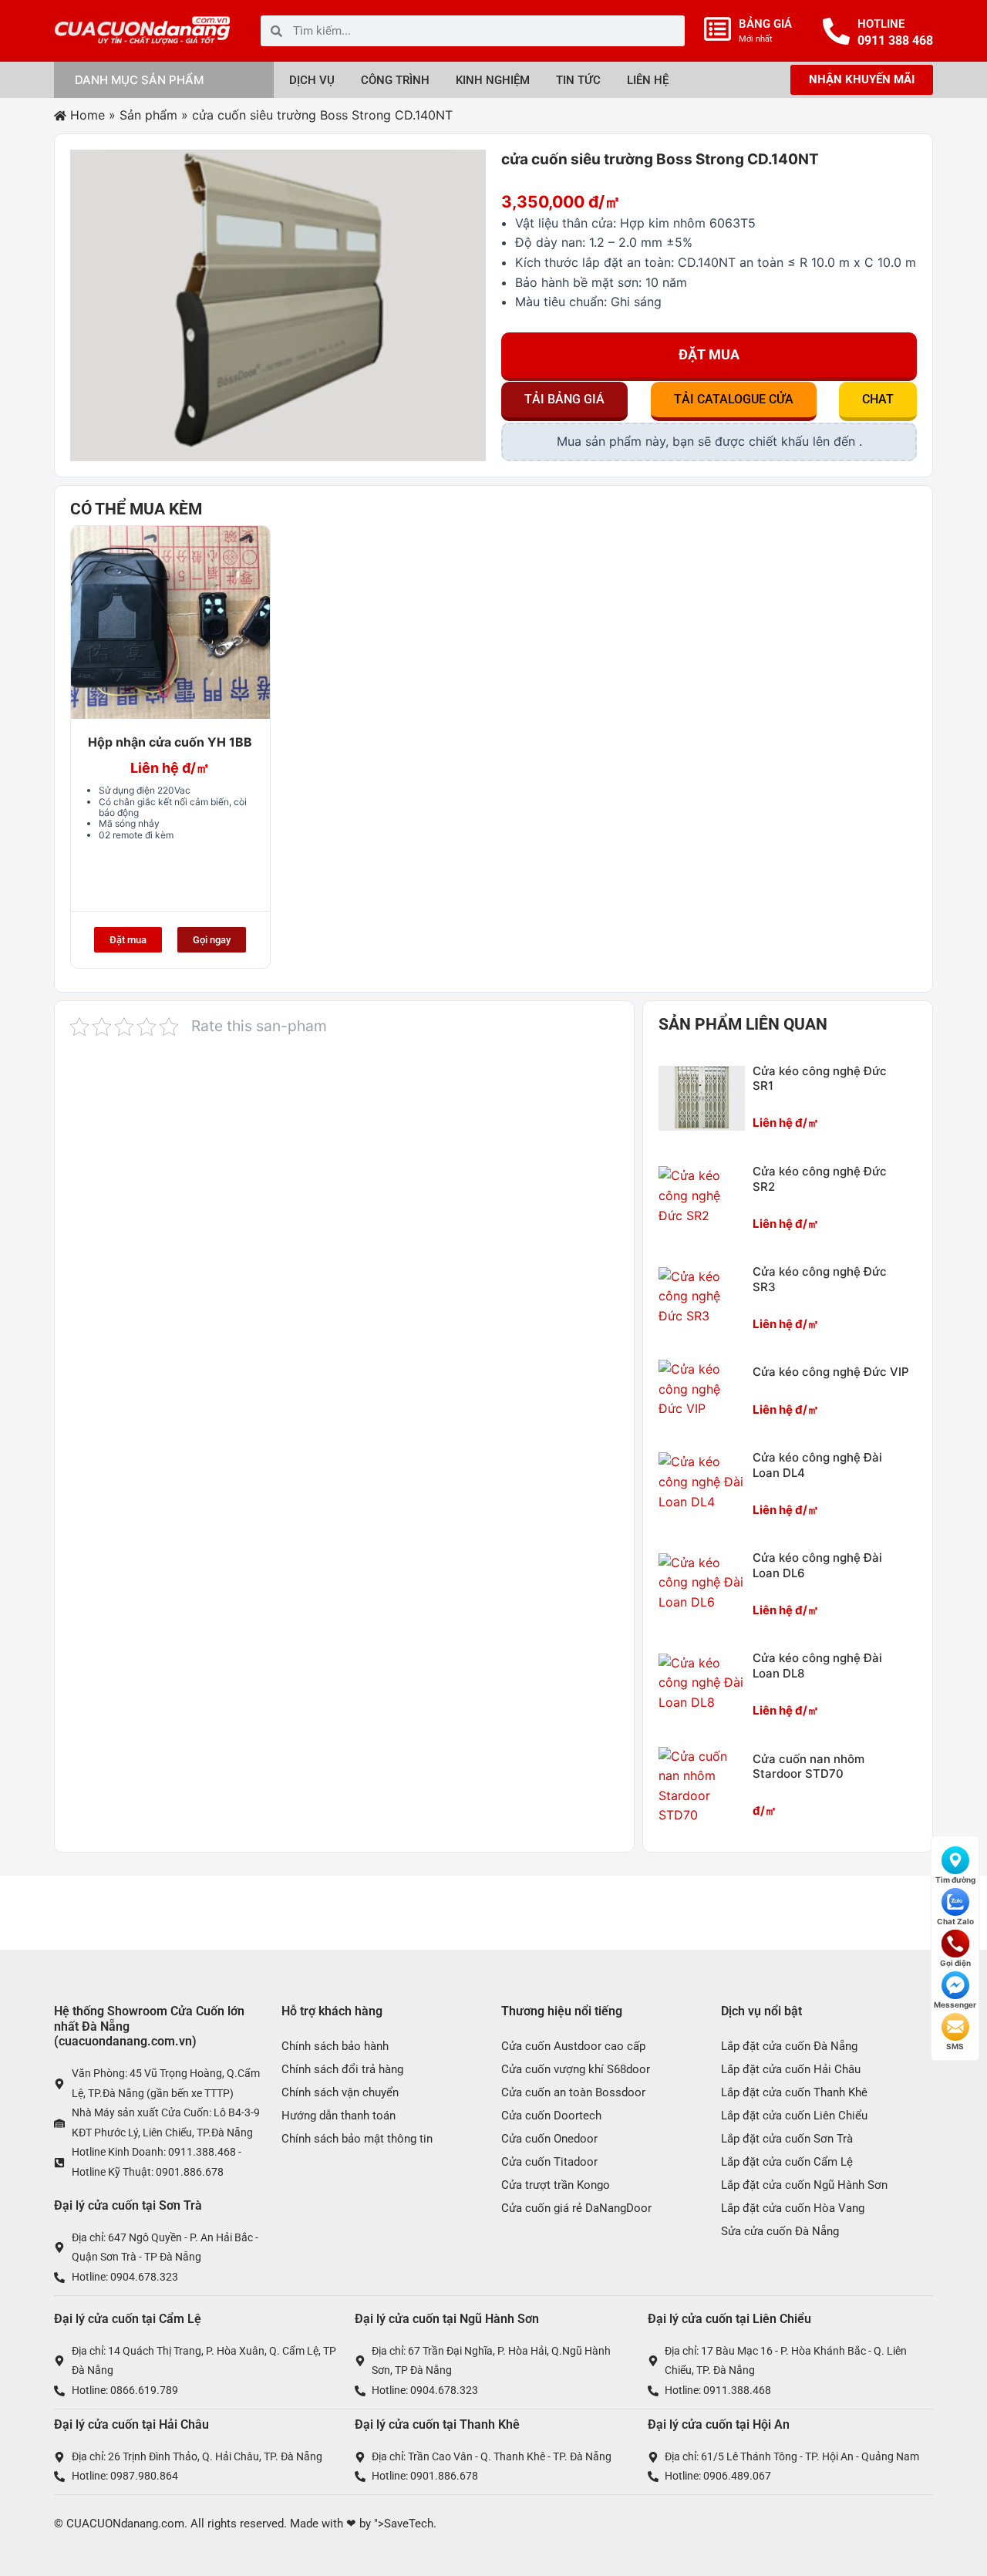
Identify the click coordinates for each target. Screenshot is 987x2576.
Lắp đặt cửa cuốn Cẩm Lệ (787, 2162)
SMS (955, 2046)
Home (88, 115)
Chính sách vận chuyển (340, 2092)
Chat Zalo (955, 1921)
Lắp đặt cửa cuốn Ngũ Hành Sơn (804, 2185)
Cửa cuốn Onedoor (549, 2139)
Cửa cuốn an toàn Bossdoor (573, 2092)
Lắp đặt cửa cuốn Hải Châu (791, 2069)
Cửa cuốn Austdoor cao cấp (573, 2046)
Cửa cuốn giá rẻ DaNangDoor (576, 2208)
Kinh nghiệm (493, 80)
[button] (564, 401)
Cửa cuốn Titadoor (549, 2162)
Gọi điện (955, 1963)
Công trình (395, 80)
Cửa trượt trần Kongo (556, 2185)
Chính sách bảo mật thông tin (357, 2139)
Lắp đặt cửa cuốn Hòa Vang (793, 2208)
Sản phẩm (148, 115)
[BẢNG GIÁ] (718, 29)
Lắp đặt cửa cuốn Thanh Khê (794, 2092)
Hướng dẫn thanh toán (339, 2116)
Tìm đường (955, 1880)
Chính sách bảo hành (335, 2046)
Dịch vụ (312, 80)
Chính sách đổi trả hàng (342, 2069)
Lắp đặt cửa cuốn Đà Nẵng (789, 2046)
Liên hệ (648, 80)
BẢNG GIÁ (765, 24)
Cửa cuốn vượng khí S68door (576, 2069)
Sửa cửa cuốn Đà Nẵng (780, 2231)
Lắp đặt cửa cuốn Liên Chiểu (794, 2116)
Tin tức (578, 80)
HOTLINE (881, 24)
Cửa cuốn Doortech (551, 2116)
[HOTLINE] (836, 31)
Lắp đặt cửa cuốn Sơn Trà (787, 2139)
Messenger (955, 2004)
